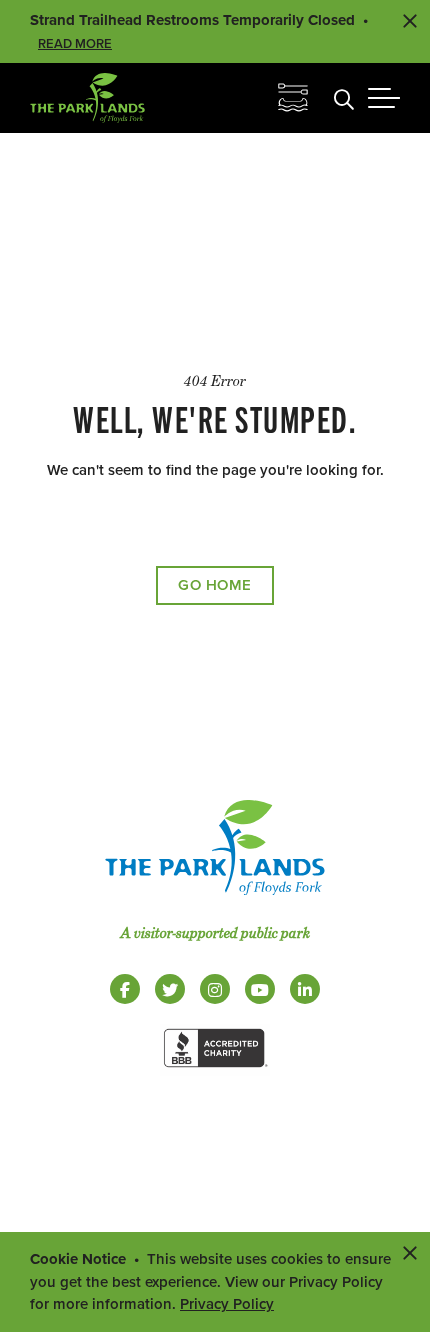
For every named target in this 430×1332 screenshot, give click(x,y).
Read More (75, 44)
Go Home (215, 585)
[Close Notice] (410, 1252)
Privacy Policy (227, 1304)
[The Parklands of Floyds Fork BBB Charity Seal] (215, 1071)
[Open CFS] (293, 98)
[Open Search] (344, 98)
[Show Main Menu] (384, 98)
